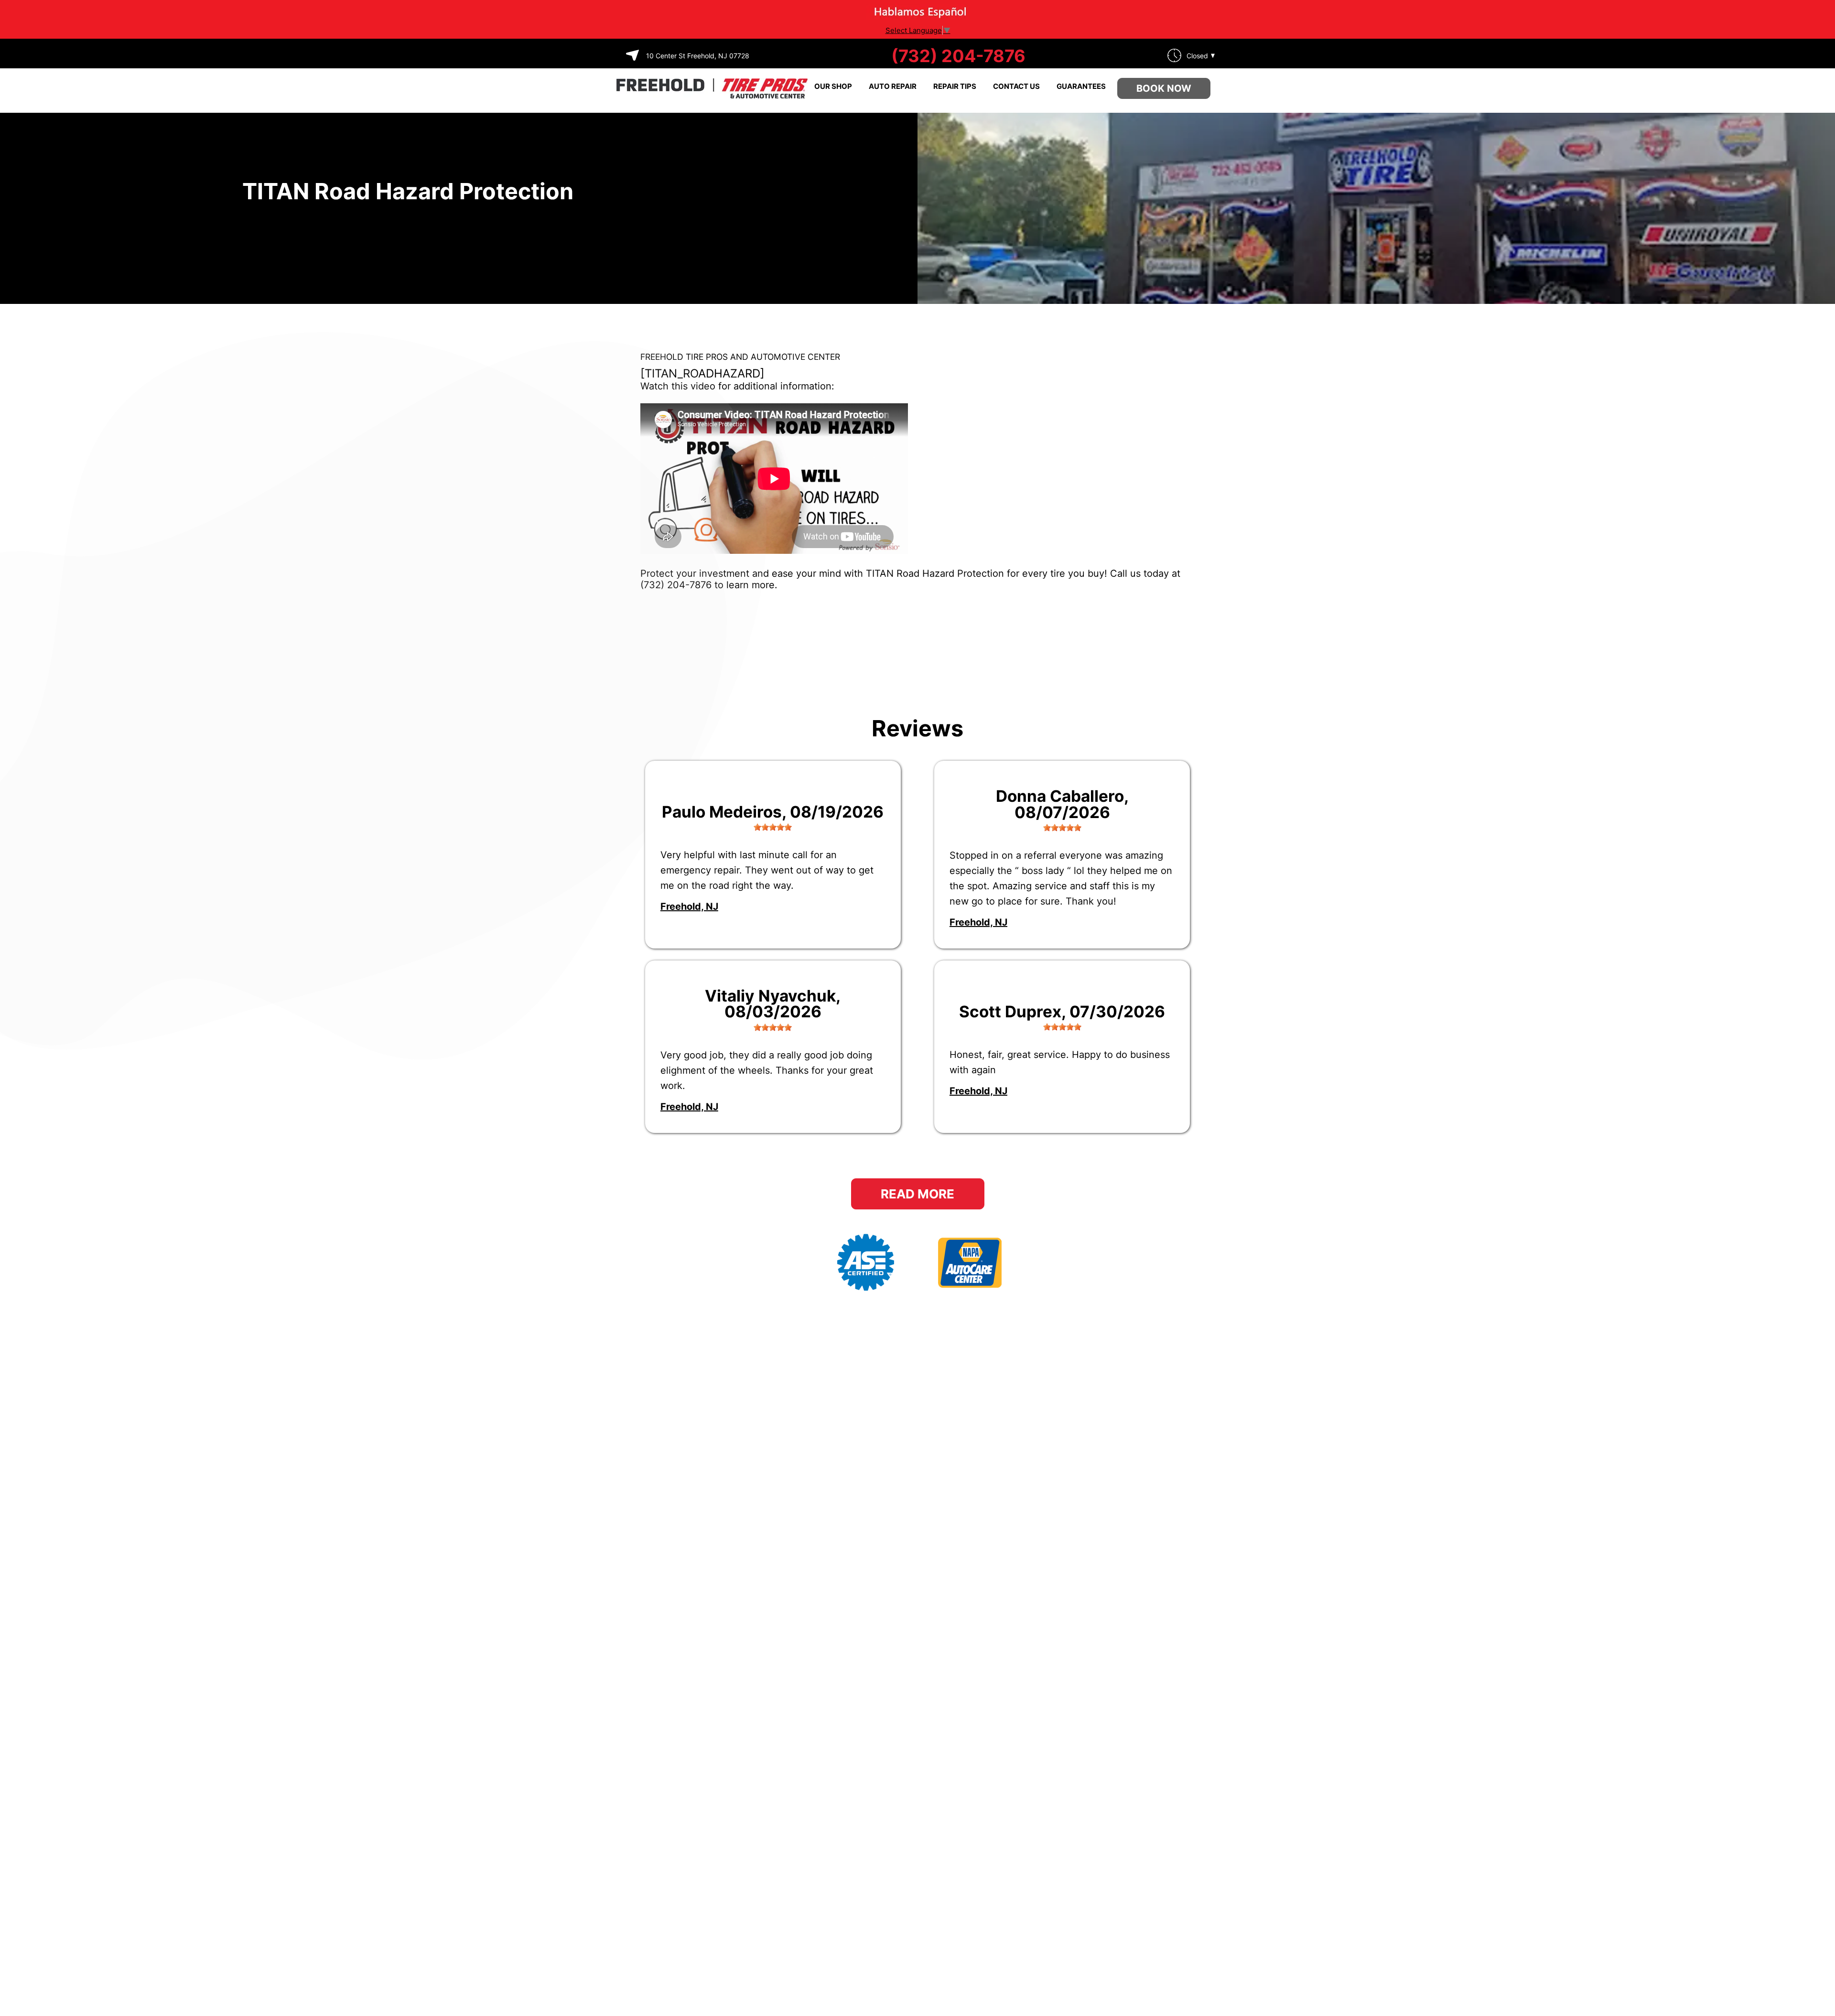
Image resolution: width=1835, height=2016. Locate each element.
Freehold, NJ (689, 906)
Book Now (1164, 88)
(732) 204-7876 (958, 56)
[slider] (773, 827)
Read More (917, 1194)
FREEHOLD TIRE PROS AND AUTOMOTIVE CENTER (740, 357)
